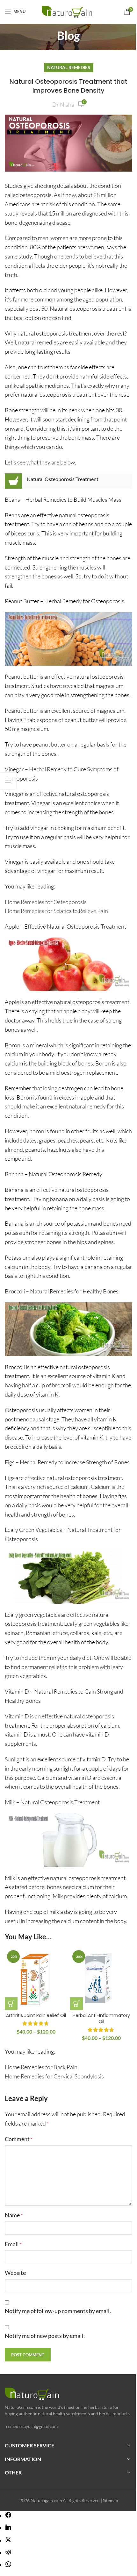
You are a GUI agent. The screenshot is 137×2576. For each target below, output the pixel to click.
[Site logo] (69, 11)
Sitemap (110, 2500)
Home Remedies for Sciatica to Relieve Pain (56, 911)
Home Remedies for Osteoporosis (46, 902)
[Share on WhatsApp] (8, 2565)
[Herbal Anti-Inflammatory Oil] (101, 1979)
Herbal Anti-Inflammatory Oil (101, 2019)
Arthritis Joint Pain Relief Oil (36, 2015)
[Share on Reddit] (8, 2553)
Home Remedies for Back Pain (41, 2067)
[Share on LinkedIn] (8, 2528)
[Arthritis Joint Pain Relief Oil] (36, 1979)
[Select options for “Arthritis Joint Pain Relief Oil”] (11, 2004)
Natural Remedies (69, 67)
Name (14, 2215)
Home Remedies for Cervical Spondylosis (54, 2076)
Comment (19, 2139)
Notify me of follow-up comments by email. (58, 2311)
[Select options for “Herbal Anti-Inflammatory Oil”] (76, 2004)
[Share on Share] (8, 2516)
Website (15, 2273)
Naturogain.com (46, 2500)
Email (13, 2244)
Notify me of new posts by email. (45, 2336)
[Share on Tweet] (8, 2540)
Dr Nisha (63, 104)
